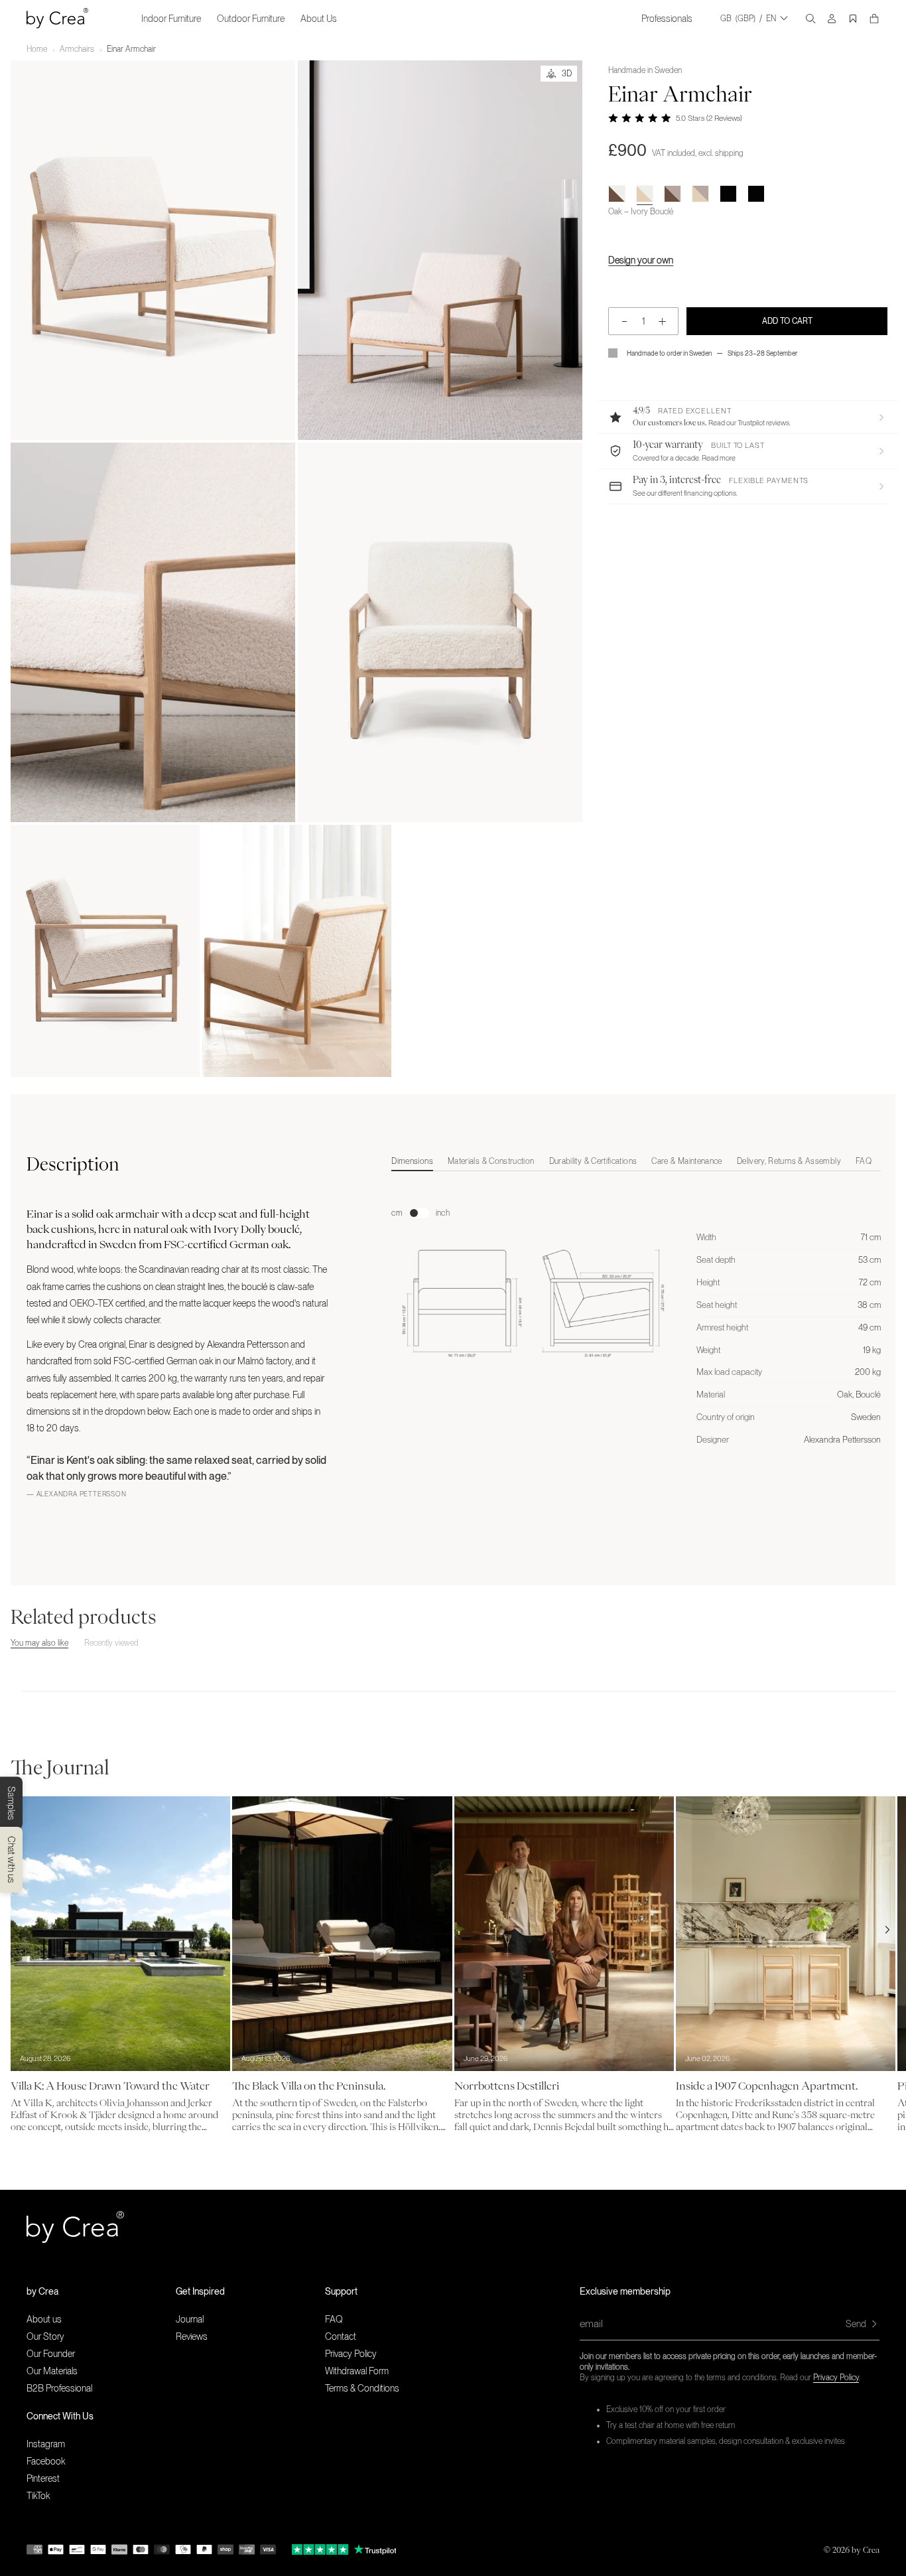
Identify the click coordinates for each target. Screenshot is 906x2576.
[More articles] (887, 1930)
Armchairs (77, 49)
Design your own (641, 260)
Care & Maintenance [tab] (686, 1161)
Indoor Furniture (171, 19)
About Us (319, 19)
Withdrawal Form (357, 2371)
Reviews (192, 2336)
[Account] (832, 19)
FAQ (334, 2319)
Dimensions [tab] (412, 1161)
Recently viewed (111, 1643)
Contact (341, 2336)
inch (443, 1213)
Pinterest (43, 2478)
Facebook (46, 2461)
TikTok (38, 2496)
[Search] (810, 19)
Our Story (45, 2336)
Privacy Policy (836, 2378)
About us (44, 2319)
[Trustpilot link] (320, 2549)
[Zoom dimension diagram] (533, 1297)
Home (37, 49)
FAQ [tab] (864, 1161)
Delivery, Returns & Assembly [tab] (789, 1161)
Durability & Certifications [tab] (593, 1161)
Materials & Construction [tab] (491, 1161)
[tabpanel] (636, 1313)
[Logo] (57, 18)
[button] (748, 417)
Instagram (46, 2444)
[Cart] (874, 19)
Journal (190, 2319)
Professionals (667, 19)
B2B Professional (59, 2388)
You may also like (39, 1643)
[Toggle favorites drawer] (853, 19)
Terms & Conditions (362, 2388)
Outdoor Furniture (251, 19)
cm (397, 1213)
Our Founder (51, 2354)
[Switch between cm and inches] (419, 1213)
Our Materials (52, 2371)
